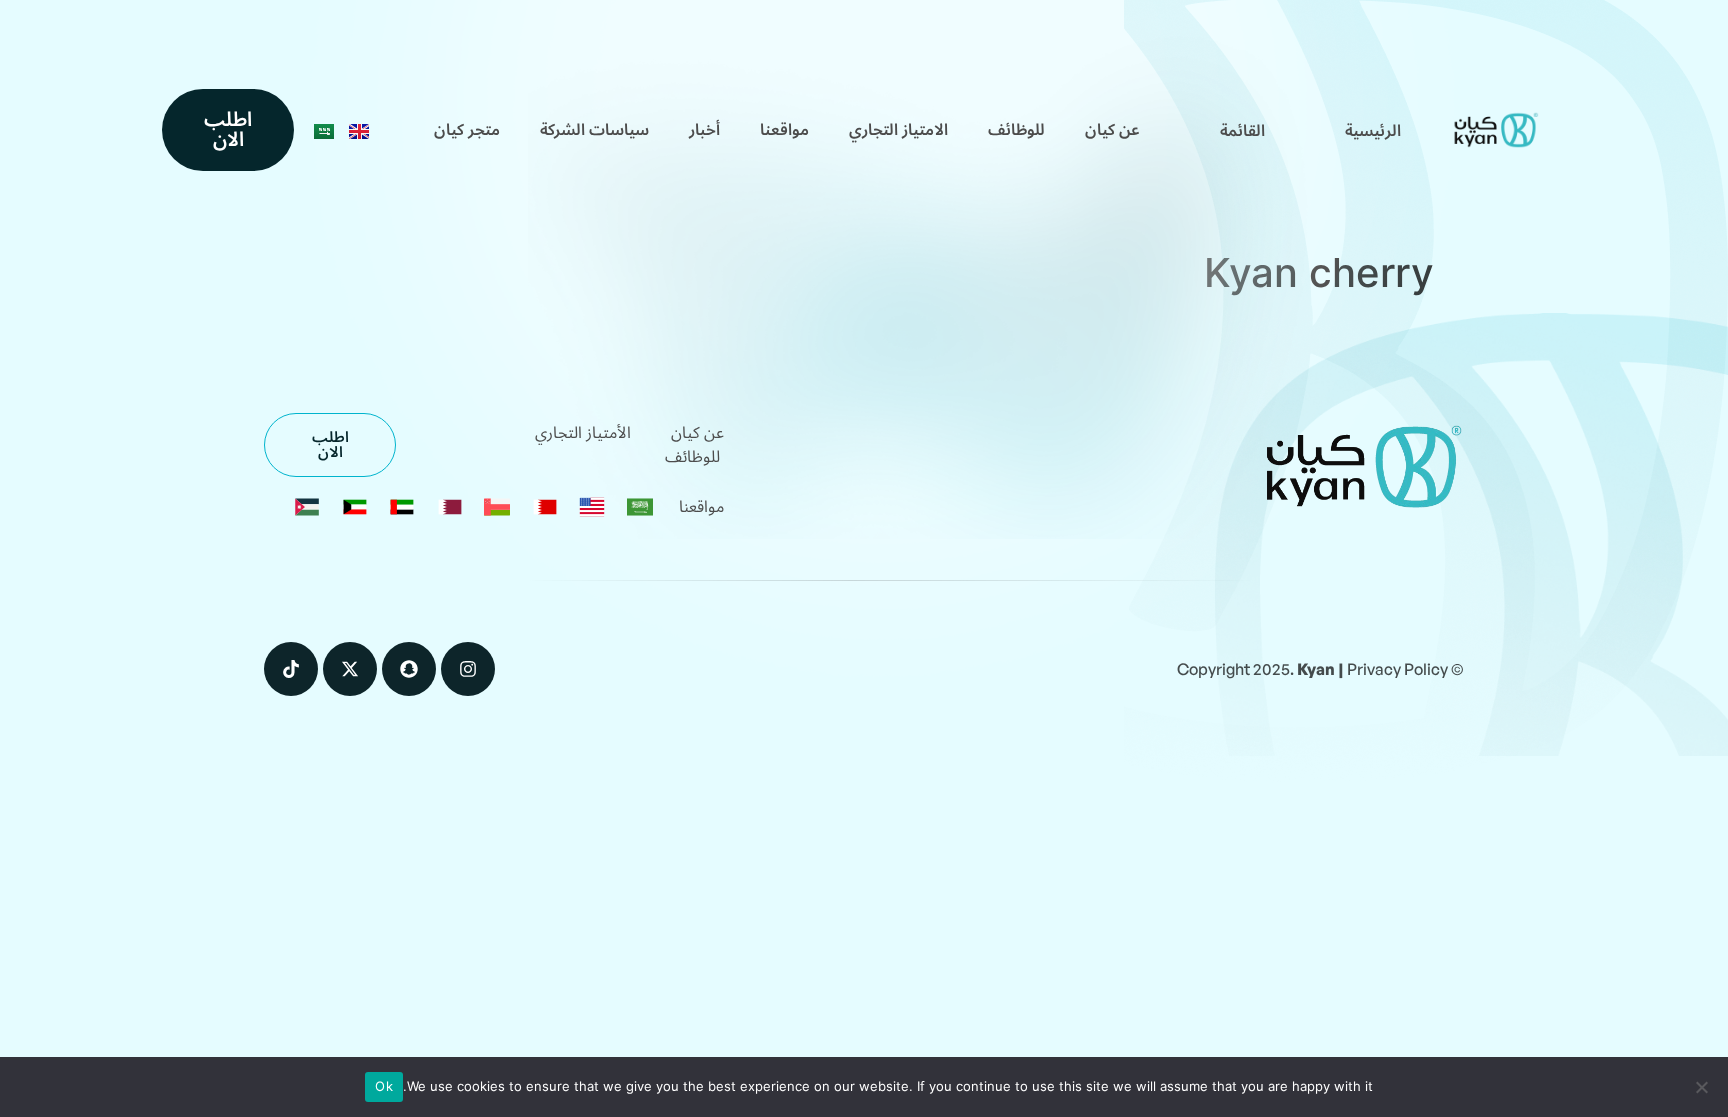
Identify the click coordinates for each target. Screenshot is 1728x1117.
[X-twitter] (350, 669)
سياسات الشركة (594, 130)
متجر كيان (467, 130)
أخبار (704, 130)
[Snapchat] (409, 669)
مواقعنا (784, 130)
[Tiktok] (291, 669)
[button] (1242, 131)
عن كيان (1112, 130)
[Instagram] (468, 669)
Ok (384, 1086)
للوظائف (1016, 130)
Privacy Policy (1397, 669)
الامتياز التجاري (898, 130)
